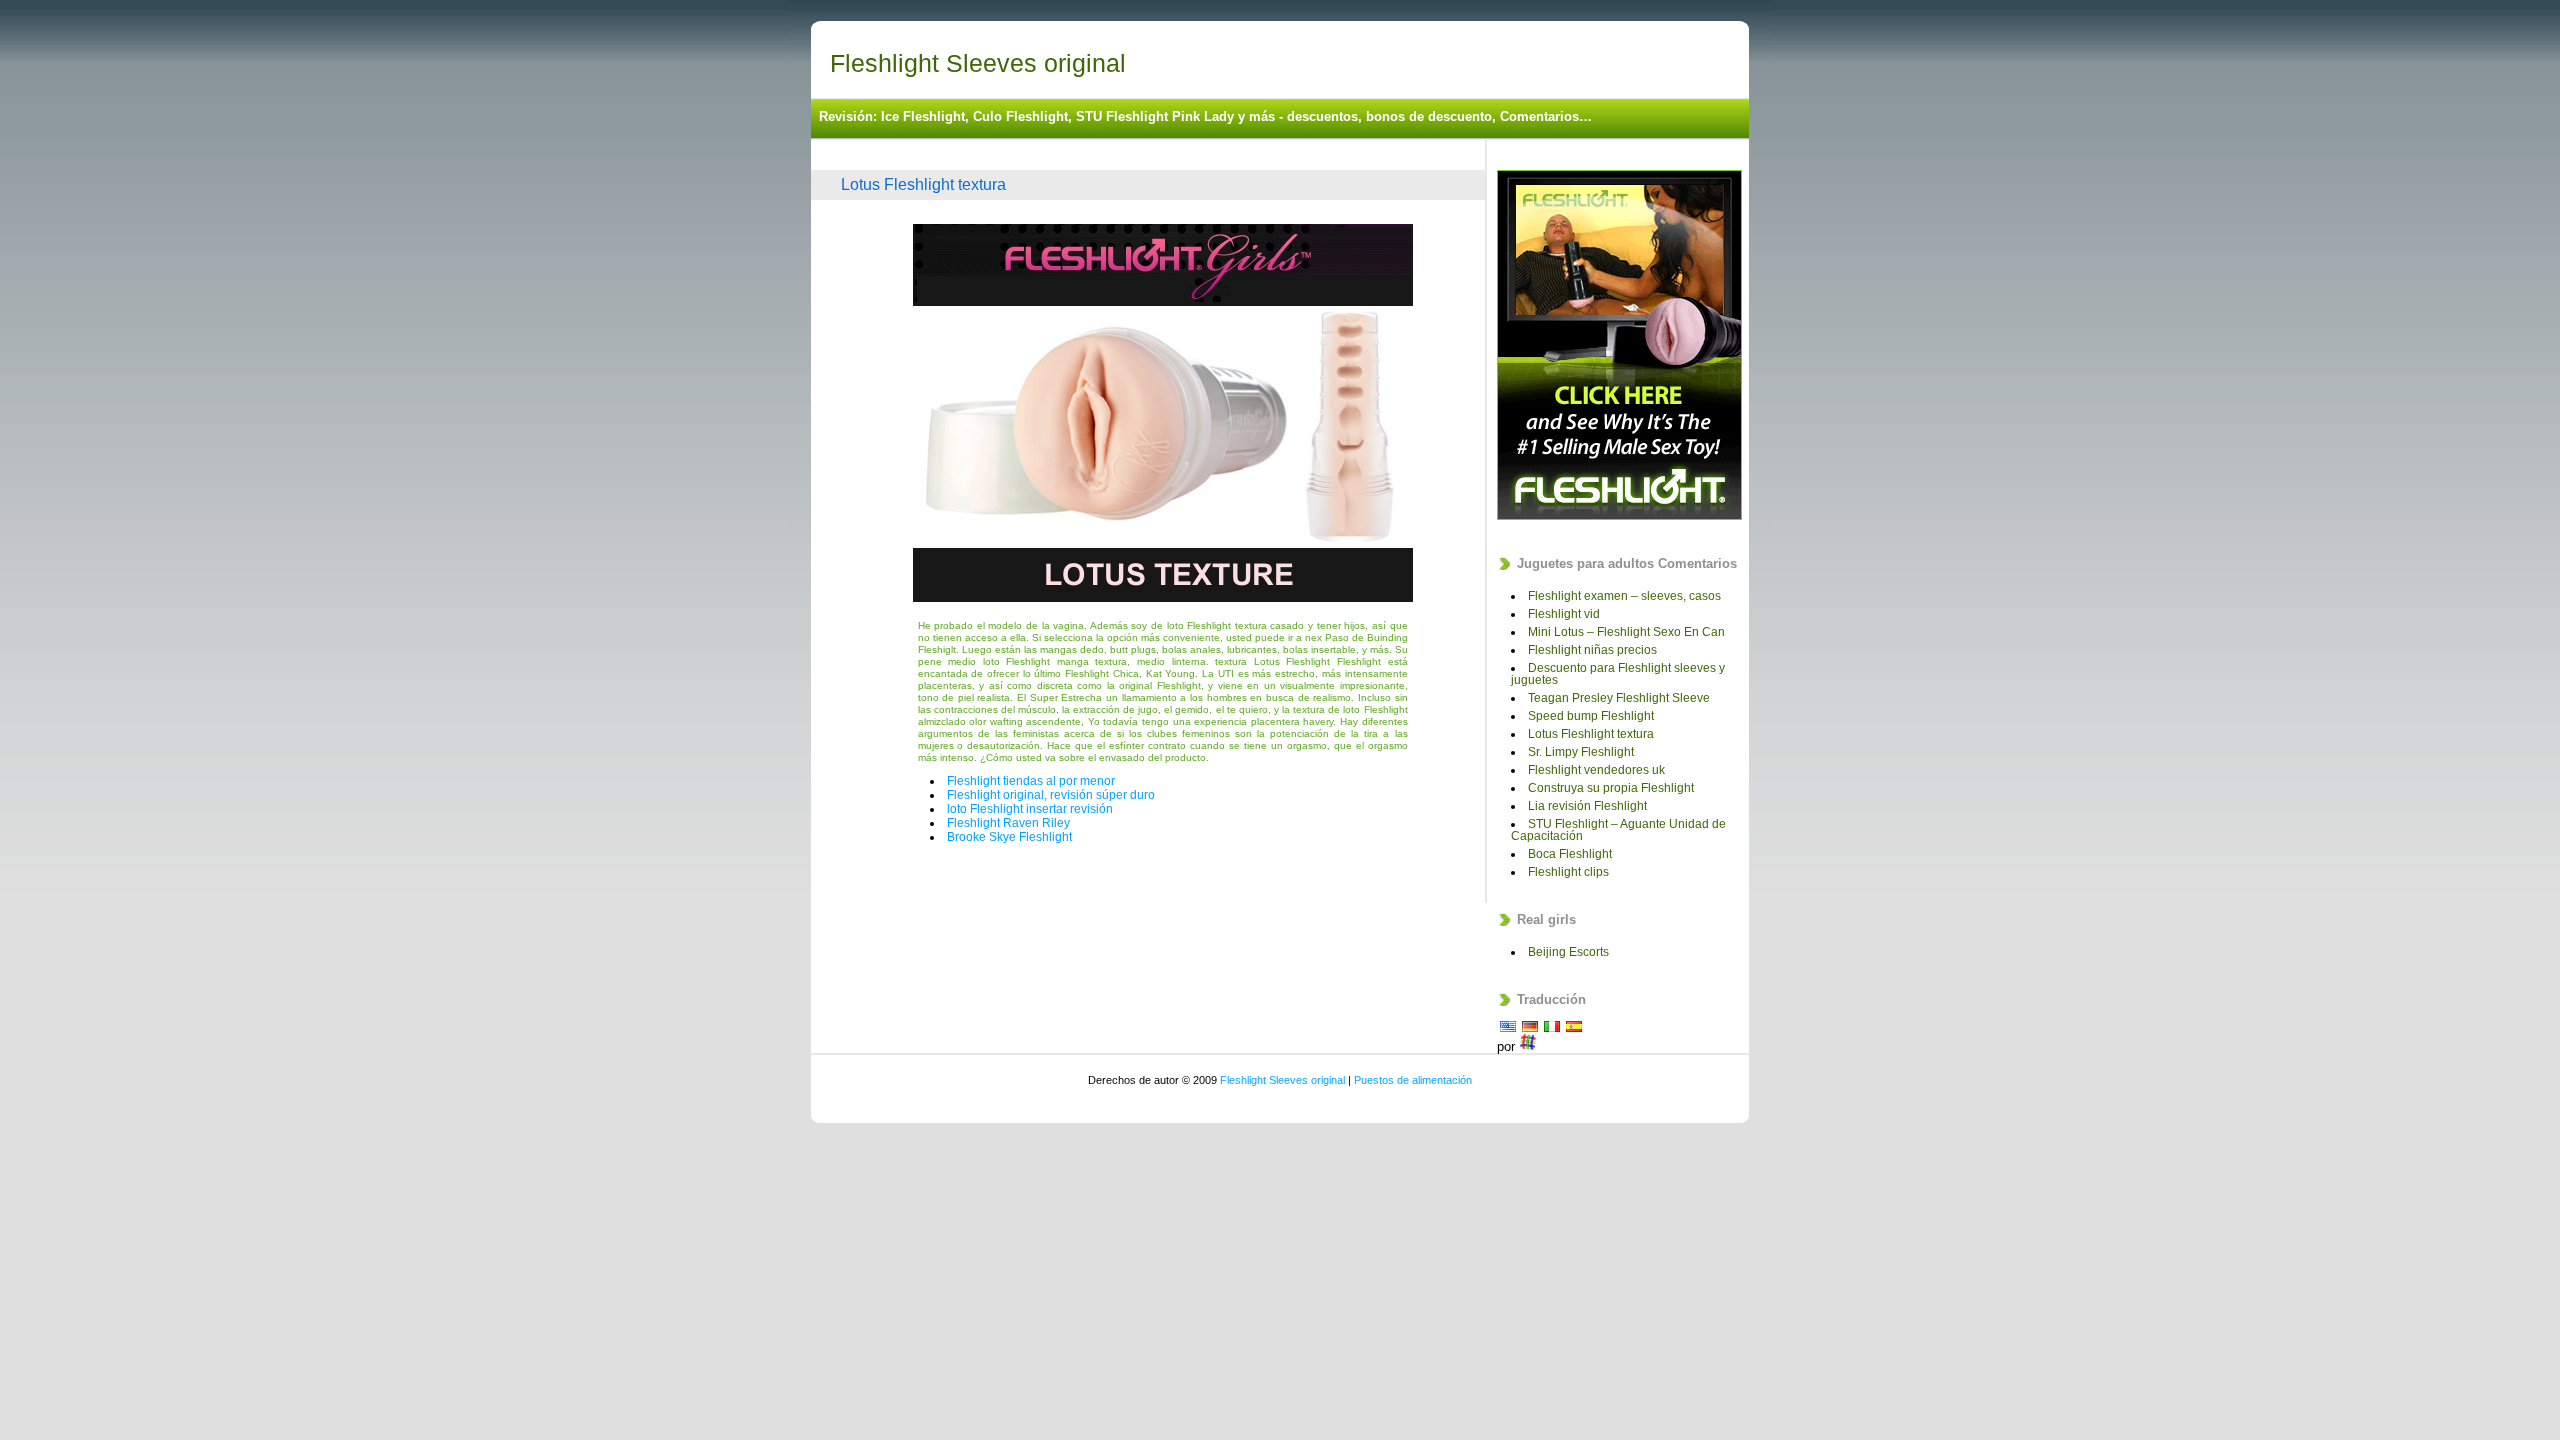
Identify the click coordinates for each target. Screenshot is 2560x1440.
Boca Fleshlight (1570, 854)
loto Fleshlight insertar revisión (1030, 809)
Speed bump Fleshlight (1591, 716)
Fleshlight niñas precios (1592, 650)
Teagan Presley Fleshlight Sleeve (1619, 698)
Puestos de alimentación (1413, 1080)
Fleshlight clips (1568, 872)
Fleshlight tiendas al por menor (1031, 781)
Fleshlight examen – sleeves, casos (1624, 596)
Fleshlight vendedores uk (1596, 770)
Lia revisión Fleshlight (1587, 806)
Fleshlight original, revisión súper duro (1051, 795)
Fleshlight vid (1564, 614)
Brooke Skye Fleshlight (1009, 837)
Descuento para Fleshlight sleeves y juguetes (1618, 674)
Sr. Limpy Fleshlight (1581, 752)
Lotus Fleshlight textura (923, 184)
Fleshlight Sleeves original (978, 63)
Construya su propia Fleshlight (1611, 788)
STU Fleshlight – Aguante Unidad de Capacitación (1618, 830)
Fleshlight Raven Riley (1008, 823)
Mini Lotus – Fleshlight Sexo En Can (1626, 632)
